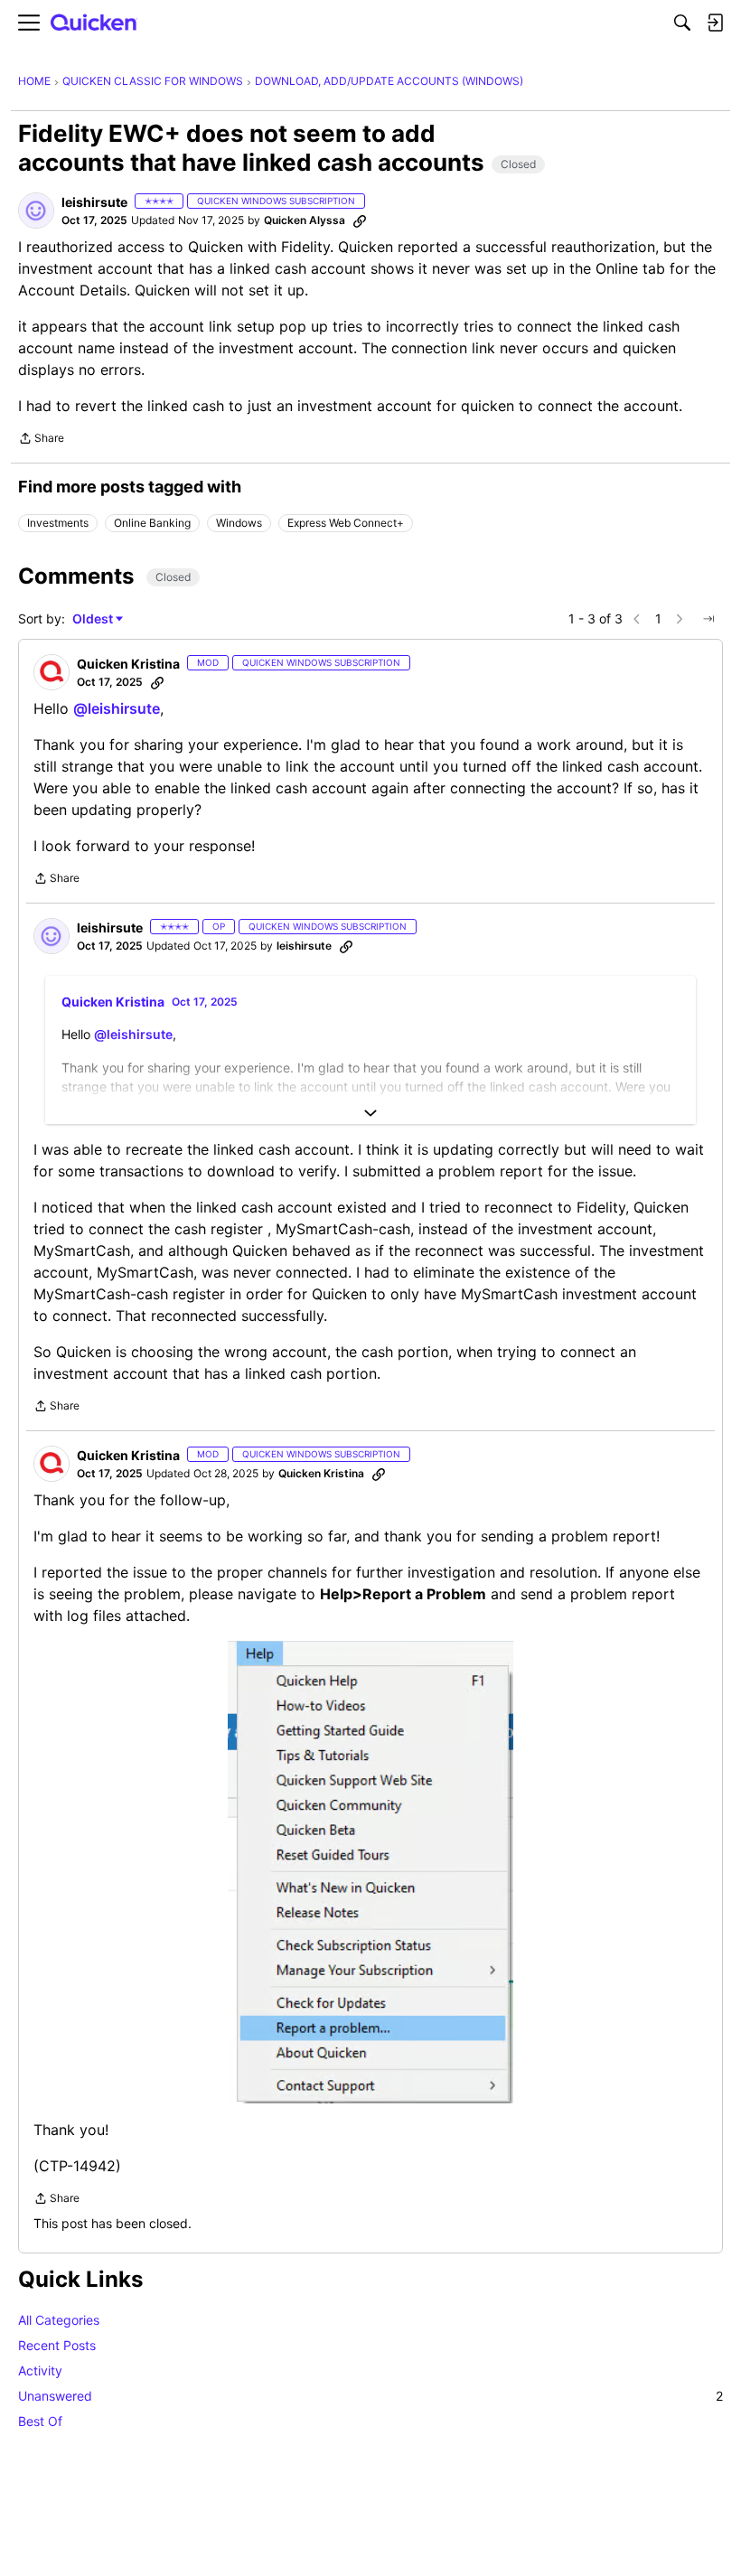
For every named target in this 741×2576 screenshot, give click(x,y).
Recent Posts (57, 2345)
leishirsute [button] (94, 202)
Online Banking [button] (152, 523)
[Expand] (370, 1113)
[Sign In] (715, 23)
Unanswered (370, 2396)
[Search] (682, 23)
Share (41, 440)
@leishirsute (117, 708)
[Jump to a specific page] (708, 619)
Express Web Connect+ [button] (346, 523)
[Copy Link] (360, 220)
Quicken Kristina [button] (128, 664)
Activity (40, 2370)
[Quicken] (94, 23)
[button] (36, 211)
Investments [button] (58, 523)
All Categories (59, 2320)
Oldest (94, 619)
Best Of (40, 2421)
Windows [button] (239, 523)
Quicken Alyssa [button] (305, 220)
